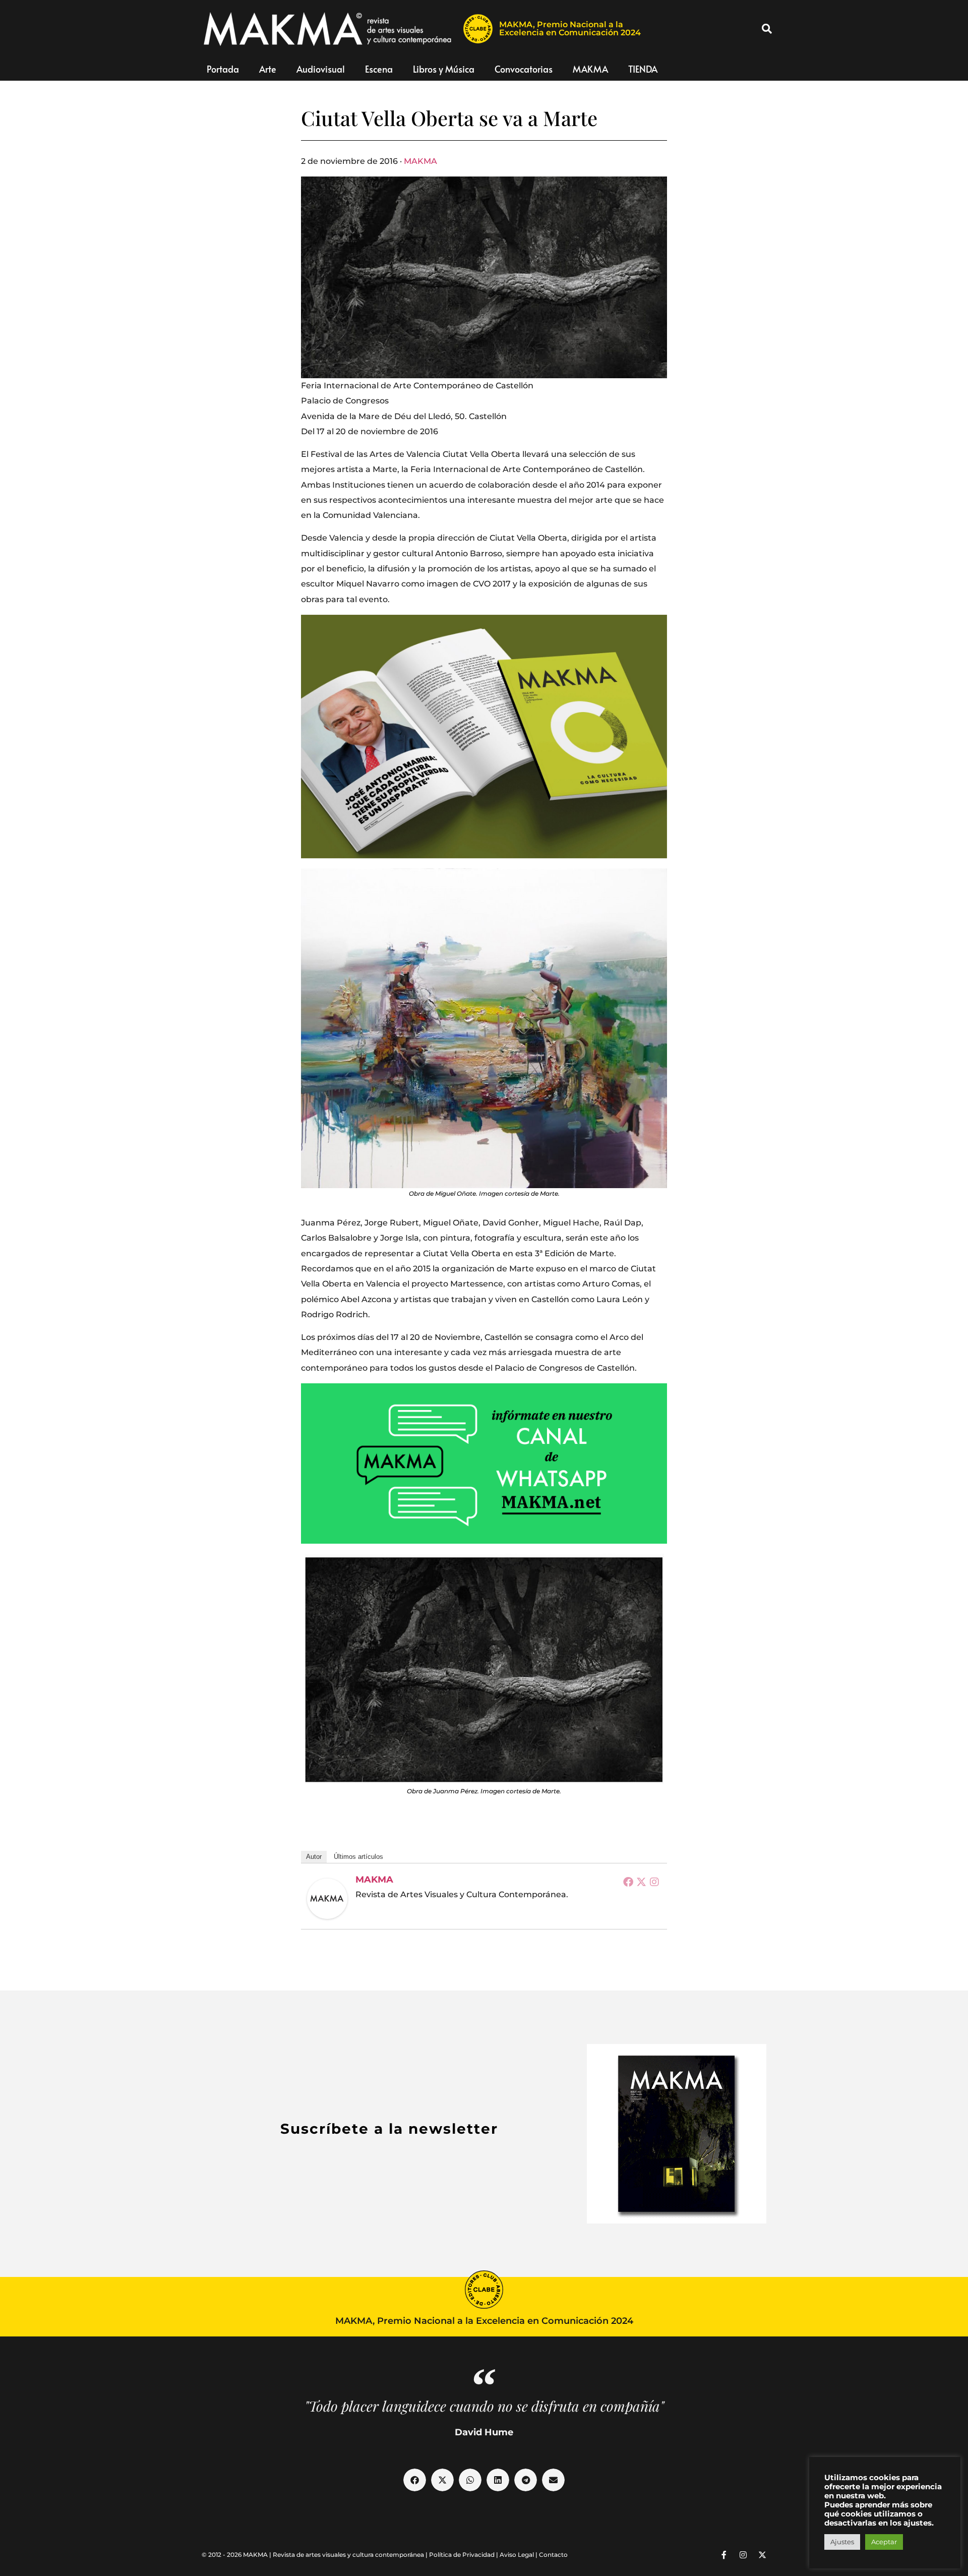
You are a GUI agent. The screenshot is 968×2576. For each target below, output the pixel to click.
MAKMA (590, 69)
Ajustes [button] (842, 2542)
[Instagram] (654, 1882)
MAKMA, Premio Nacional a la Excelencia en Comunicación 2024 (570, 28)
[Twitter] (641, 1882)
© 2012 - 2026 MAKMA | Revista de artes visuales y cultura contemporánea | (315, 2555)
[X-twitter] (762, 2555)
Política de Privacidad (462, 2555)
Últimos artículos (358, 1857)
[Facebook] (628, 1882)
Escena (379, 69)
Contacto (553, 2555)
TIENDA (643, 69)
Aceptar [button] (884, 2542)
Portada (223, 69)
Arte (268, 69)
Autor (314, 1857)
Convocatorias (524, 69)
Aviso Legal (517, 2555)
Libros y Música (444, 69)
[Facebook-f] (724, 2555)
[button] (767, 29)
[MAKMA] (327, 1899)
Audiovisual (321, 69)
